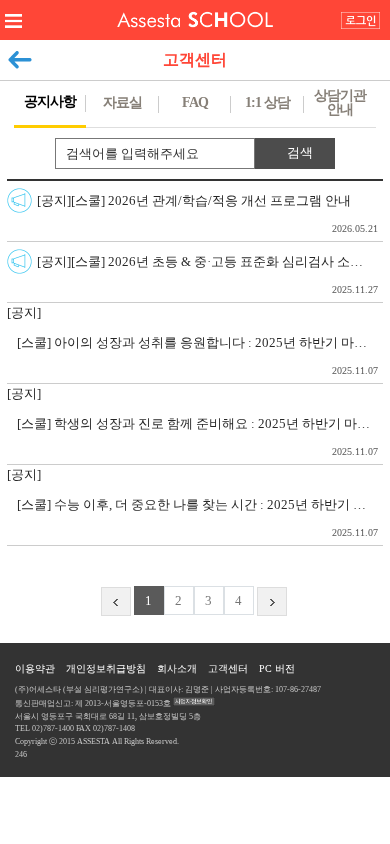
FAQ (195, 102)
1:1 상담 (267, 102)
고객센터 (228, 668)
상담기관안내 (340, 102)
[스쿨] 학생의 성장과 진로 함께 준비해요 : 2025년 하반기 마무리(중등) (200, 436)
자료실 (122, 102)
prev (116, 605)
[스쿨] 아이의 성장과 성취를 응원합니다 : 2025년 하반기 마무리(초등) (200, 355)
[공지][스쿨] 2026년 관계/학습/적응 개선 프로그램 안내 (207, 213)
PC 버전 (277, 668)
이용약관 (35, 668)
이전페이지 (20, 55)
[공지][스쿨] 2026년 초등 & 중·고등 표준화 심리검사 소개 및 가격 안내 (210, 274)
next (272, 605)
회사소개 (177, 668)
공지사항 (50, 101)
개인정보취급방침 (106, 668)
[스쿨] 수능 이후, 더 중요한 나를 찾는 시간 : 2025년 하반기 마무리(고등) (200, 517)
